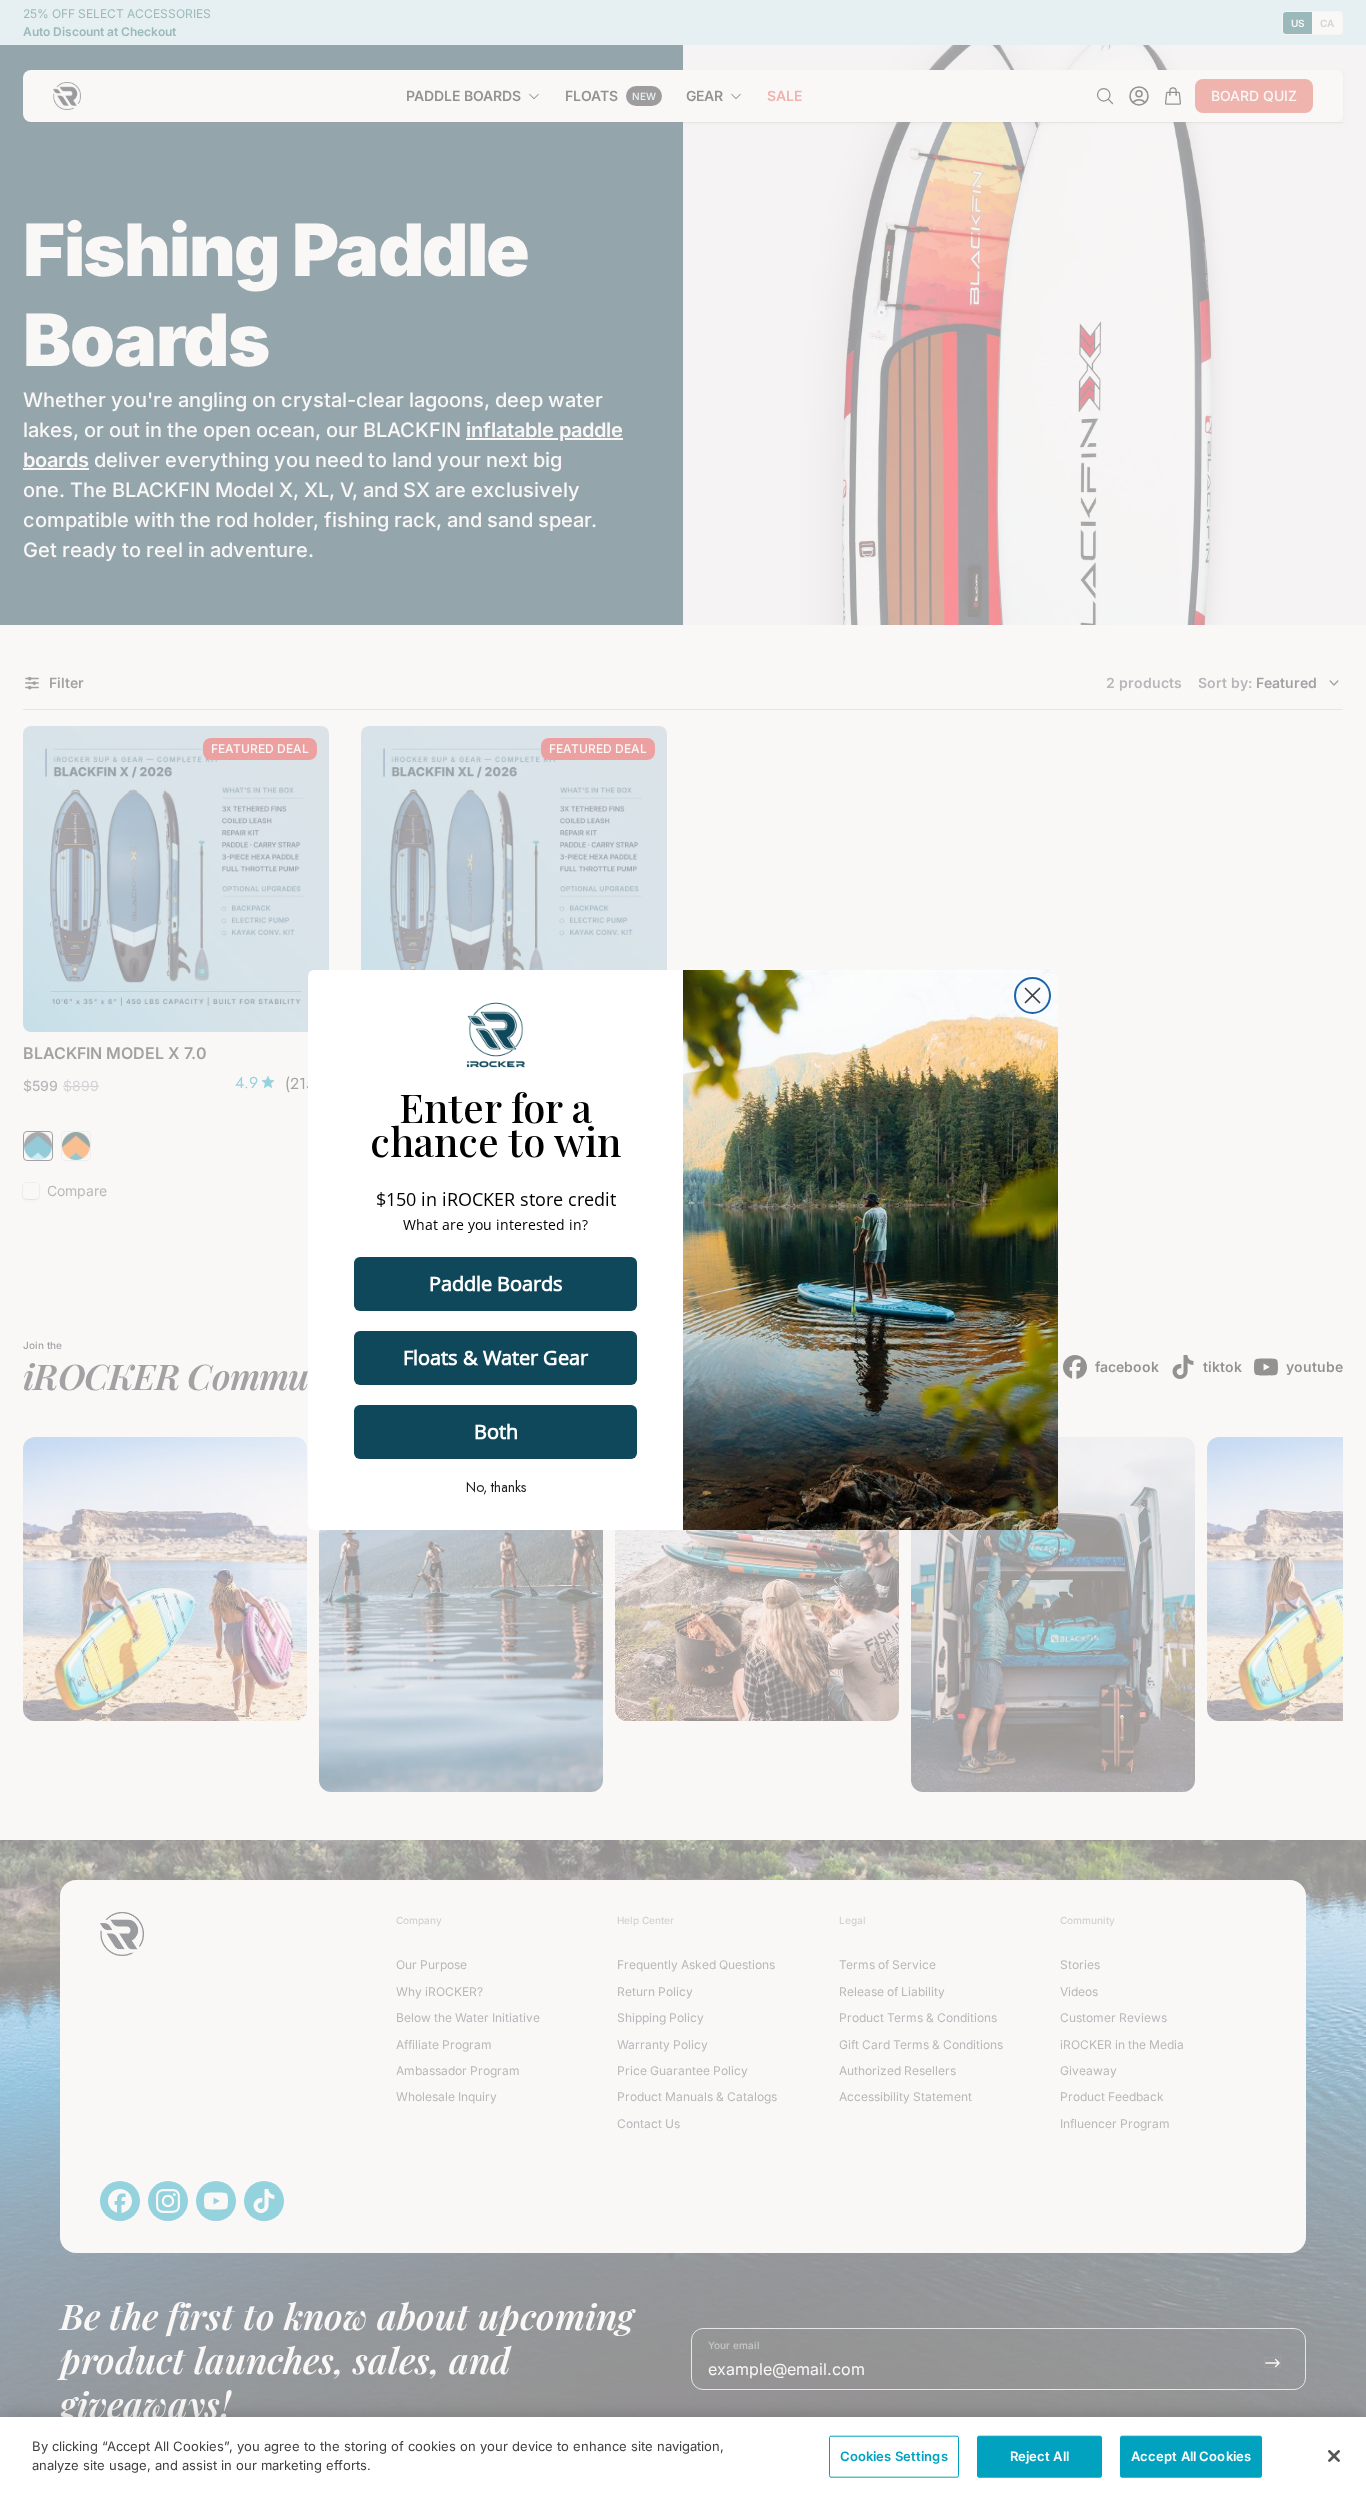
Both (496, 1431)
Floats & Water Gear (495, 1357)
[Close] (1334, 2456)
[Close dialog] (1032, 995)
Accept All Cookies (1191, 2456)
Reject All (1039, 2456)
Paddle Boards (496, 1283)
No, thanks (496, 1487)
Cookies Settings (894, 2456)
